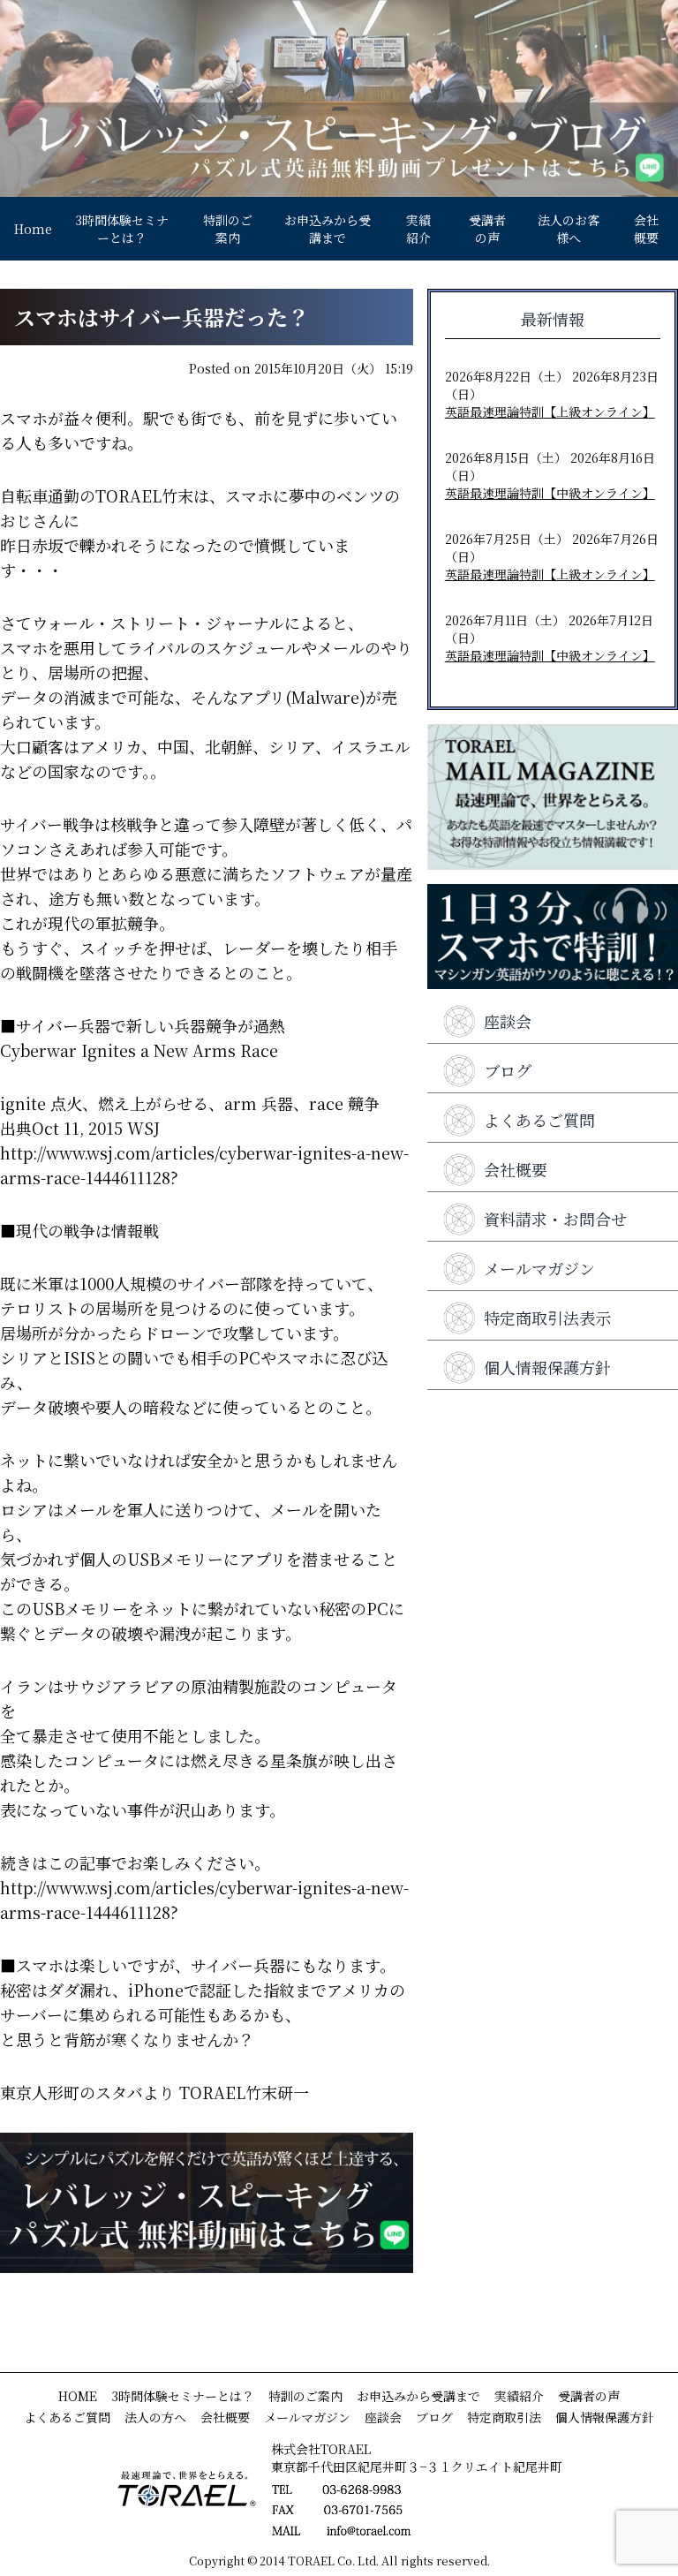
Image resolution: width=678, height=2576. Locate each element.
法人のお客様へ (569, 229)
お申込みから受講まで (328, 229)
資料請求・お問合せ (555, 1219)
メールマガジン (539, 1268)
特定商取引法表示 (547, 1318)
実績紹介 (418, 229)
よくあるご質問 (539, 1120)
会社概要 (646, 229)
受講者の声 (487, 229)
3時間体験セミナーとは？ (122, 229)
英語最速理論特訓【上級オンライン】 (550, 412)
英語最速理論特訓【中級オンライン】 (550, 493)
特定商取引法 (504, 2417)
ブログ (508, 1070)
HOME (78, 2396)
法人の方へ (155, 2417)
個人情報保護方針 (547, 1367)
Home (33, 229)
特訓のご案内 (228, 229)
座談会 (508, 1021)
